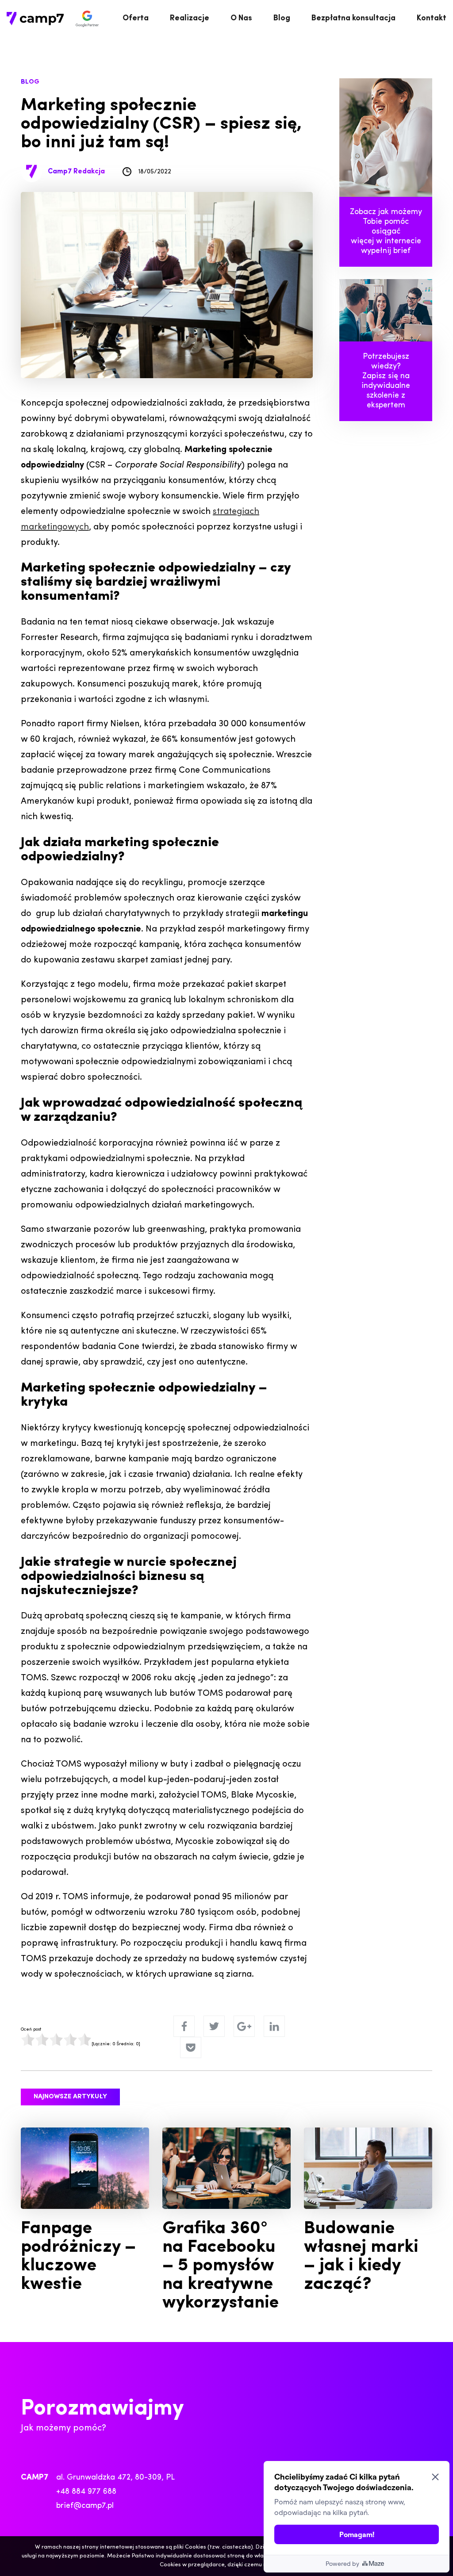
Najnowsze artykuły (70, 2097)
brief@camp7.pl (85, 2506)
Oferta (136, 19)
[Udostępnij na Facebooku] (184, 2026)
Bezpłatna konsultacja (353, 19)
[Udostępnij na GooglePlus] (244, 2026)
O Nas (241, 19)
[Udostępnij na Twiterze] (214, 2026)
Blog (282, 19)
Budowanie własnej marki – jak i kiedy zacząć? (361, 2257)
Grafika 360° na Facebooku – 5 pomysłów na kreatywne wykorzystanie (221, 2266)
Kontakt (432, 19)
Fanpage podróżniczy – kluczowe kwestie (78, 2257)
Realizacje (190, 19)
